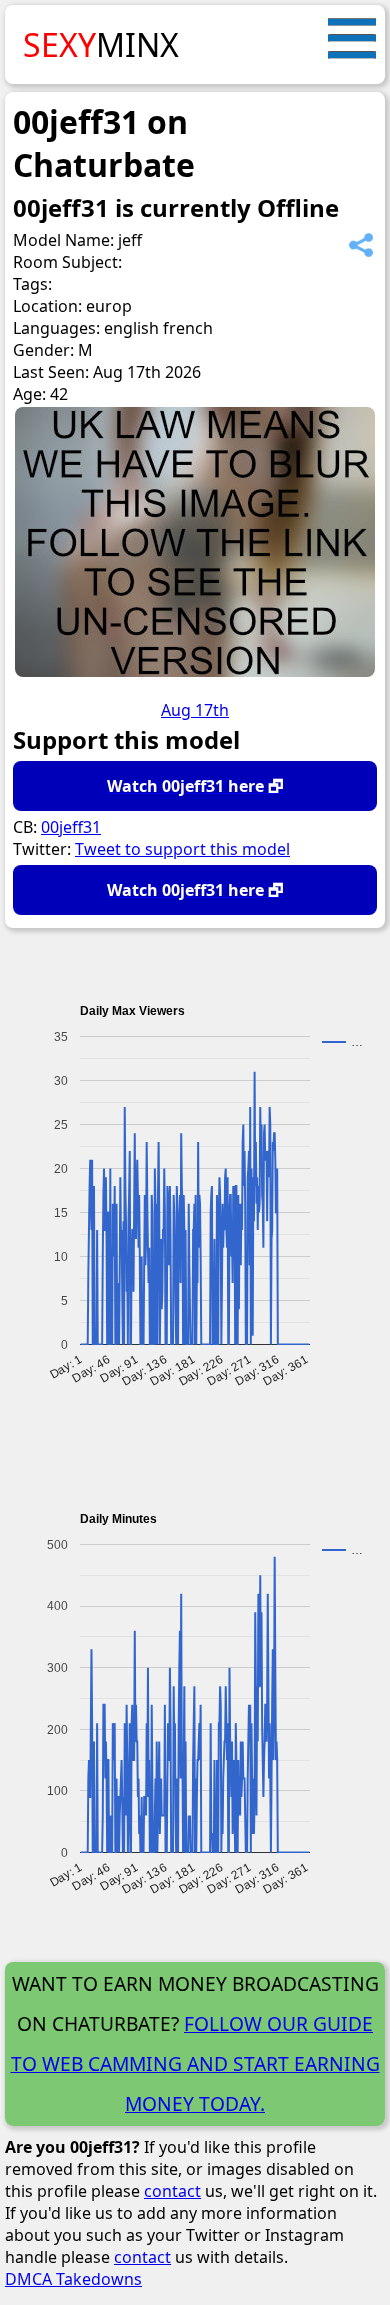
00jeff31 (71, 827)
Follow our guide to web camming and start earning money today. (195, 2063)
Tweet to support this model (182, 849)
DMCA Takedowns (73, 2279)
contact (172, 2191)
